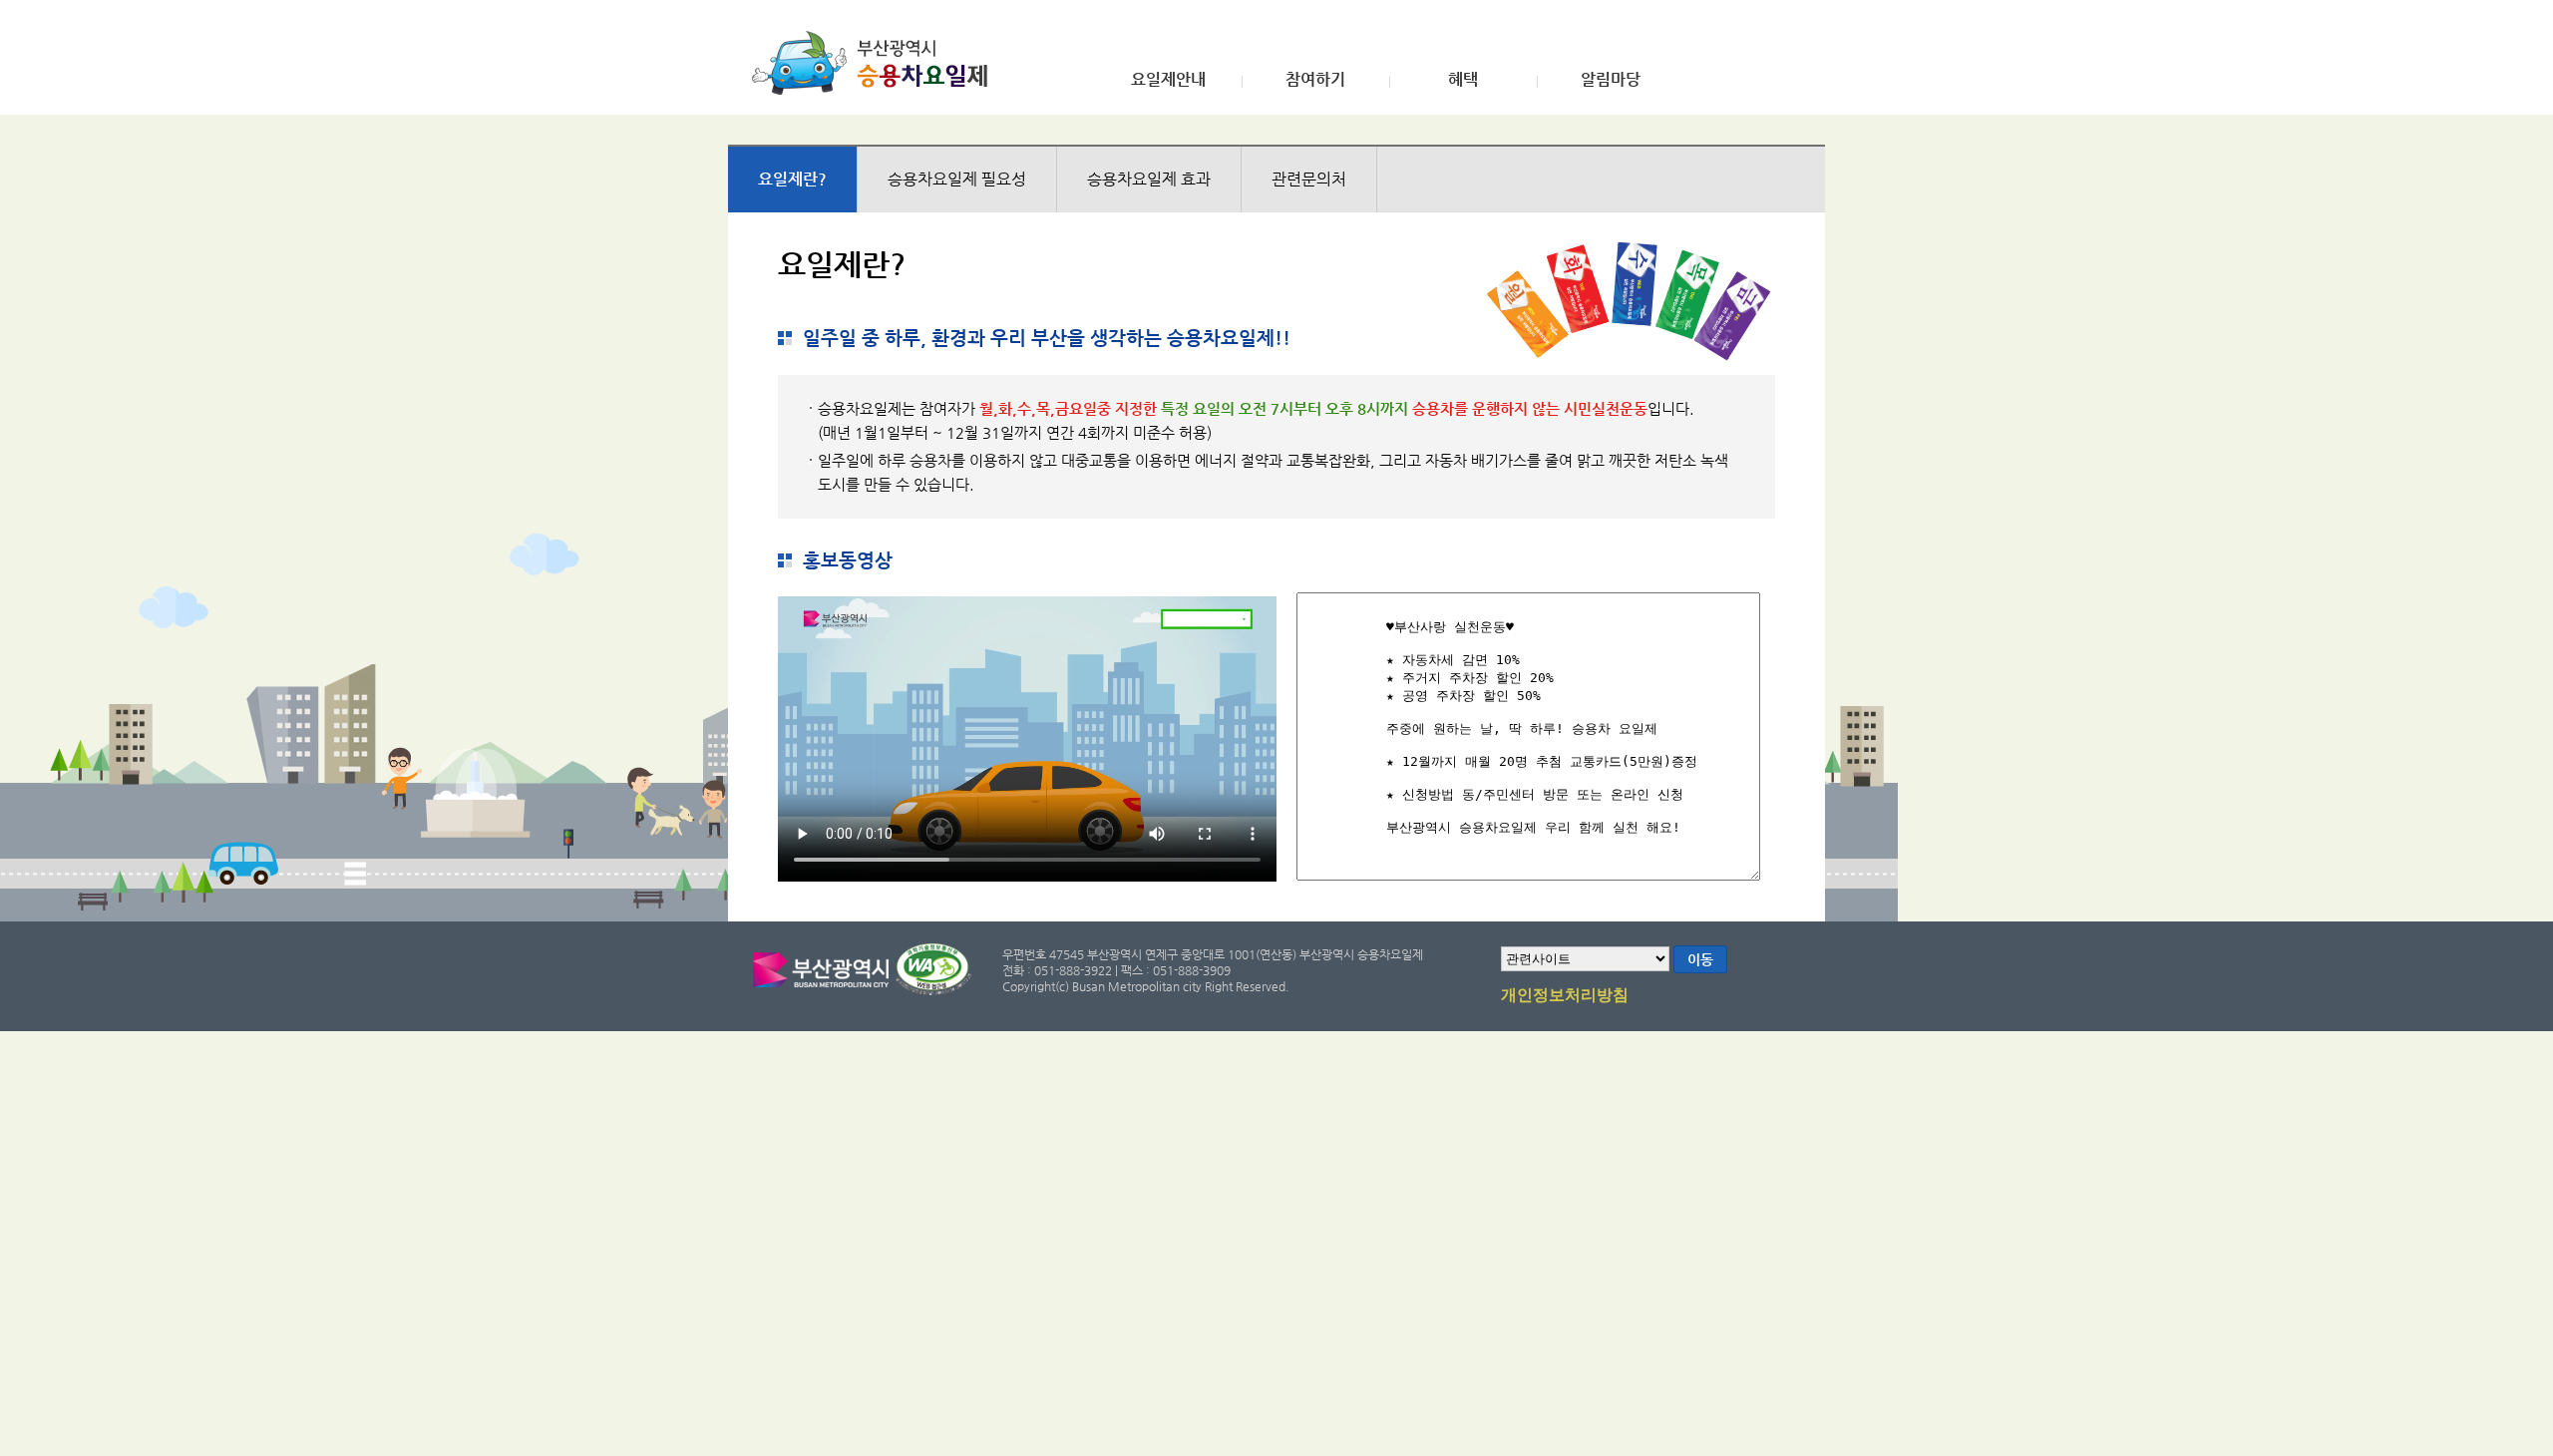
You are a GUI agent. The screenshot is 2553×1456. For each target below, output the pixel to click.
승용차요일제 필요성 (957, 179)
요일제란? (792, 179)
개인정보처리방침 (1565, 995)
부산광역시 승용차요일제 (876, 63)
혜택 (1463, 80)
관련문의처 (1309, 179)
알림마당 (1611, 80)
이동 (1700, 959)
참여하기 (1315, 80)
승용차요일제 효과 (1149, 179)
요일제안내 (1168, 80)
